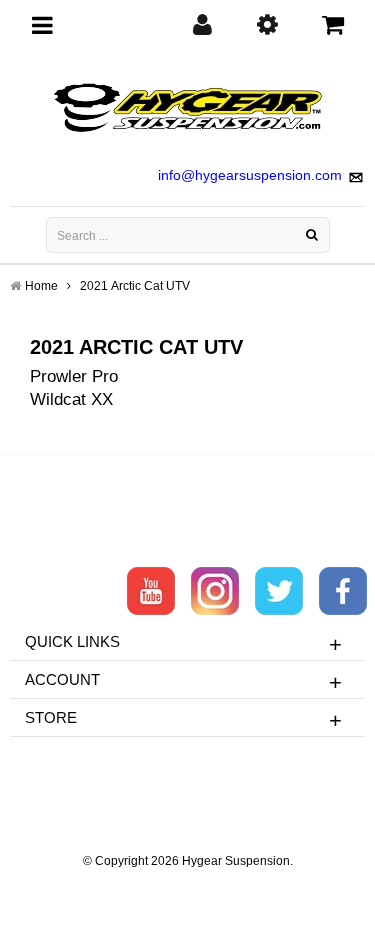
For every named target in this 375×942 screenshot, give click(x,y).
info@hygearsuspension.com (250, 175)
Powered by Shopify (187, 888)
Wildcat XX (71, 399)
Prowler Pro (74, 376)
